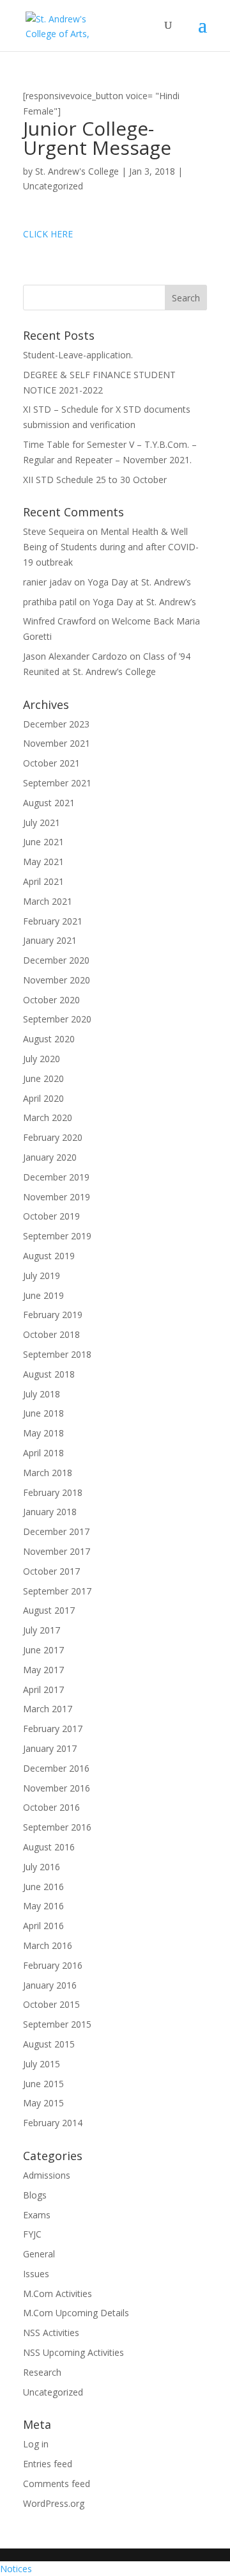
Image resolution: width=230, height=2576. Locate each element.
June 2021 (43, 842)
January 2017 (50, 1748)
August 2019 (49, 1256)
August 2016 (49, 1847)
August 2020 (49, 1039)
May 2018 (43, 1433)
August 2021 (49, 803)
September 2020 (57, 1019)
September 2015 (57, 2024)
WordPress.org (54, 2503)
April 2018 (43, 1453)
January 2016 (50, 1985)
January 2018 (50, 1512)
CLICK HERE (48, 234)
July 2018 (42, 1394)
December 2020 (56, 960)
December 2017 (56, 1531)
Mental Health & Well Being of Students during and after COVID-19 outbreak (111, 547)
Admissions (47, 2175)
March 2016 (48, 1945)
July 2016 (42, 1867)
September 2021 (57, 783)
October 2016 (51, 1807)
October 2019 (51, 1216)
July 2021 (42, 823)
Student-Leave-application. (78, 355)
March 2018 (48, 1473)
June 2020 (43, 1078)
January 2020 (50, 1157)
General (39, 2254)
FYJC (32, 2234)
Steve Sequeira (54, 531)
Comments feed (57, 2484)
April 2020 (43, 1098)
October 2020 (51, 1000)
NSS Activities (51, 2333)
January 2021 (50, 940)
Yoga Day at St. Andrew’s (139, 582)
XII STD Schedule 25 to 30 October (95, 480)
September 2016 (57, 1827)
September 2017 (57, 1591)
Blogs (35, 2195)
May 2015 (43, 2103)
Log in (36, 2444)
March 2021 (48, 901)
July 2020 (42, 1059)
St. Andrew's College (77, 171)
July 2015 (42, 2064)
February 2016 (53, 1965)
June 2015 (43, 2084)
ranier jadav (47, 582)
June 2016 (43, 1887)
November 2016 (57, 1788)
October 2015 (51, 2004)
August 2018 (49, 1374)
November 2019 (57, 1197)
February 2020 (53, 1137)
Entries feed (48, 2464)
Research (42, 2372)
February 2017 (53, 1729)
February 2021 (53, 921)
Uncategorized (53, 186)
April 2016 (43, 1926)
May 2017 (43, 1670)
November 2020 (57, 980)
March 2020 (48, 1117)
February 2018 (53, 1492)
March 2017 (48, 1709)
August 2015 (49, 2044)
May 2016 (43, 1906)
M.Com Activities (57, 2294)
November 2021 (57, 743)
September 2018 (57, 1354)
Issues (36, 2274)
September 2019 (57, 1236)
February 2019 (53, 1315)
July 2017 (42, 1630)
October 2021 (51, 763)
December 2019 (56, 1177)
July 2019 (42, 1276)
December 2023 (56, 724)
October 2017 (51, 1571)
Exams (37, 2215)
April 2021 (43, 881)
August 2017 (49, 1610)
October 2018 (51, 1334)
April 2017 (43, 1690)
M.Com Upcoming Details (76, 2313)
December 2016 (56, 1768)
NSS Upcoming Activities (73, 2352)
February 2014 (53, 2123)
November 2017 (57, 1551)
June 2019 (43, 1295)
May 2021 (43, 862)
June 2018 (43, 1413)
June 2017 (43, 1650)
